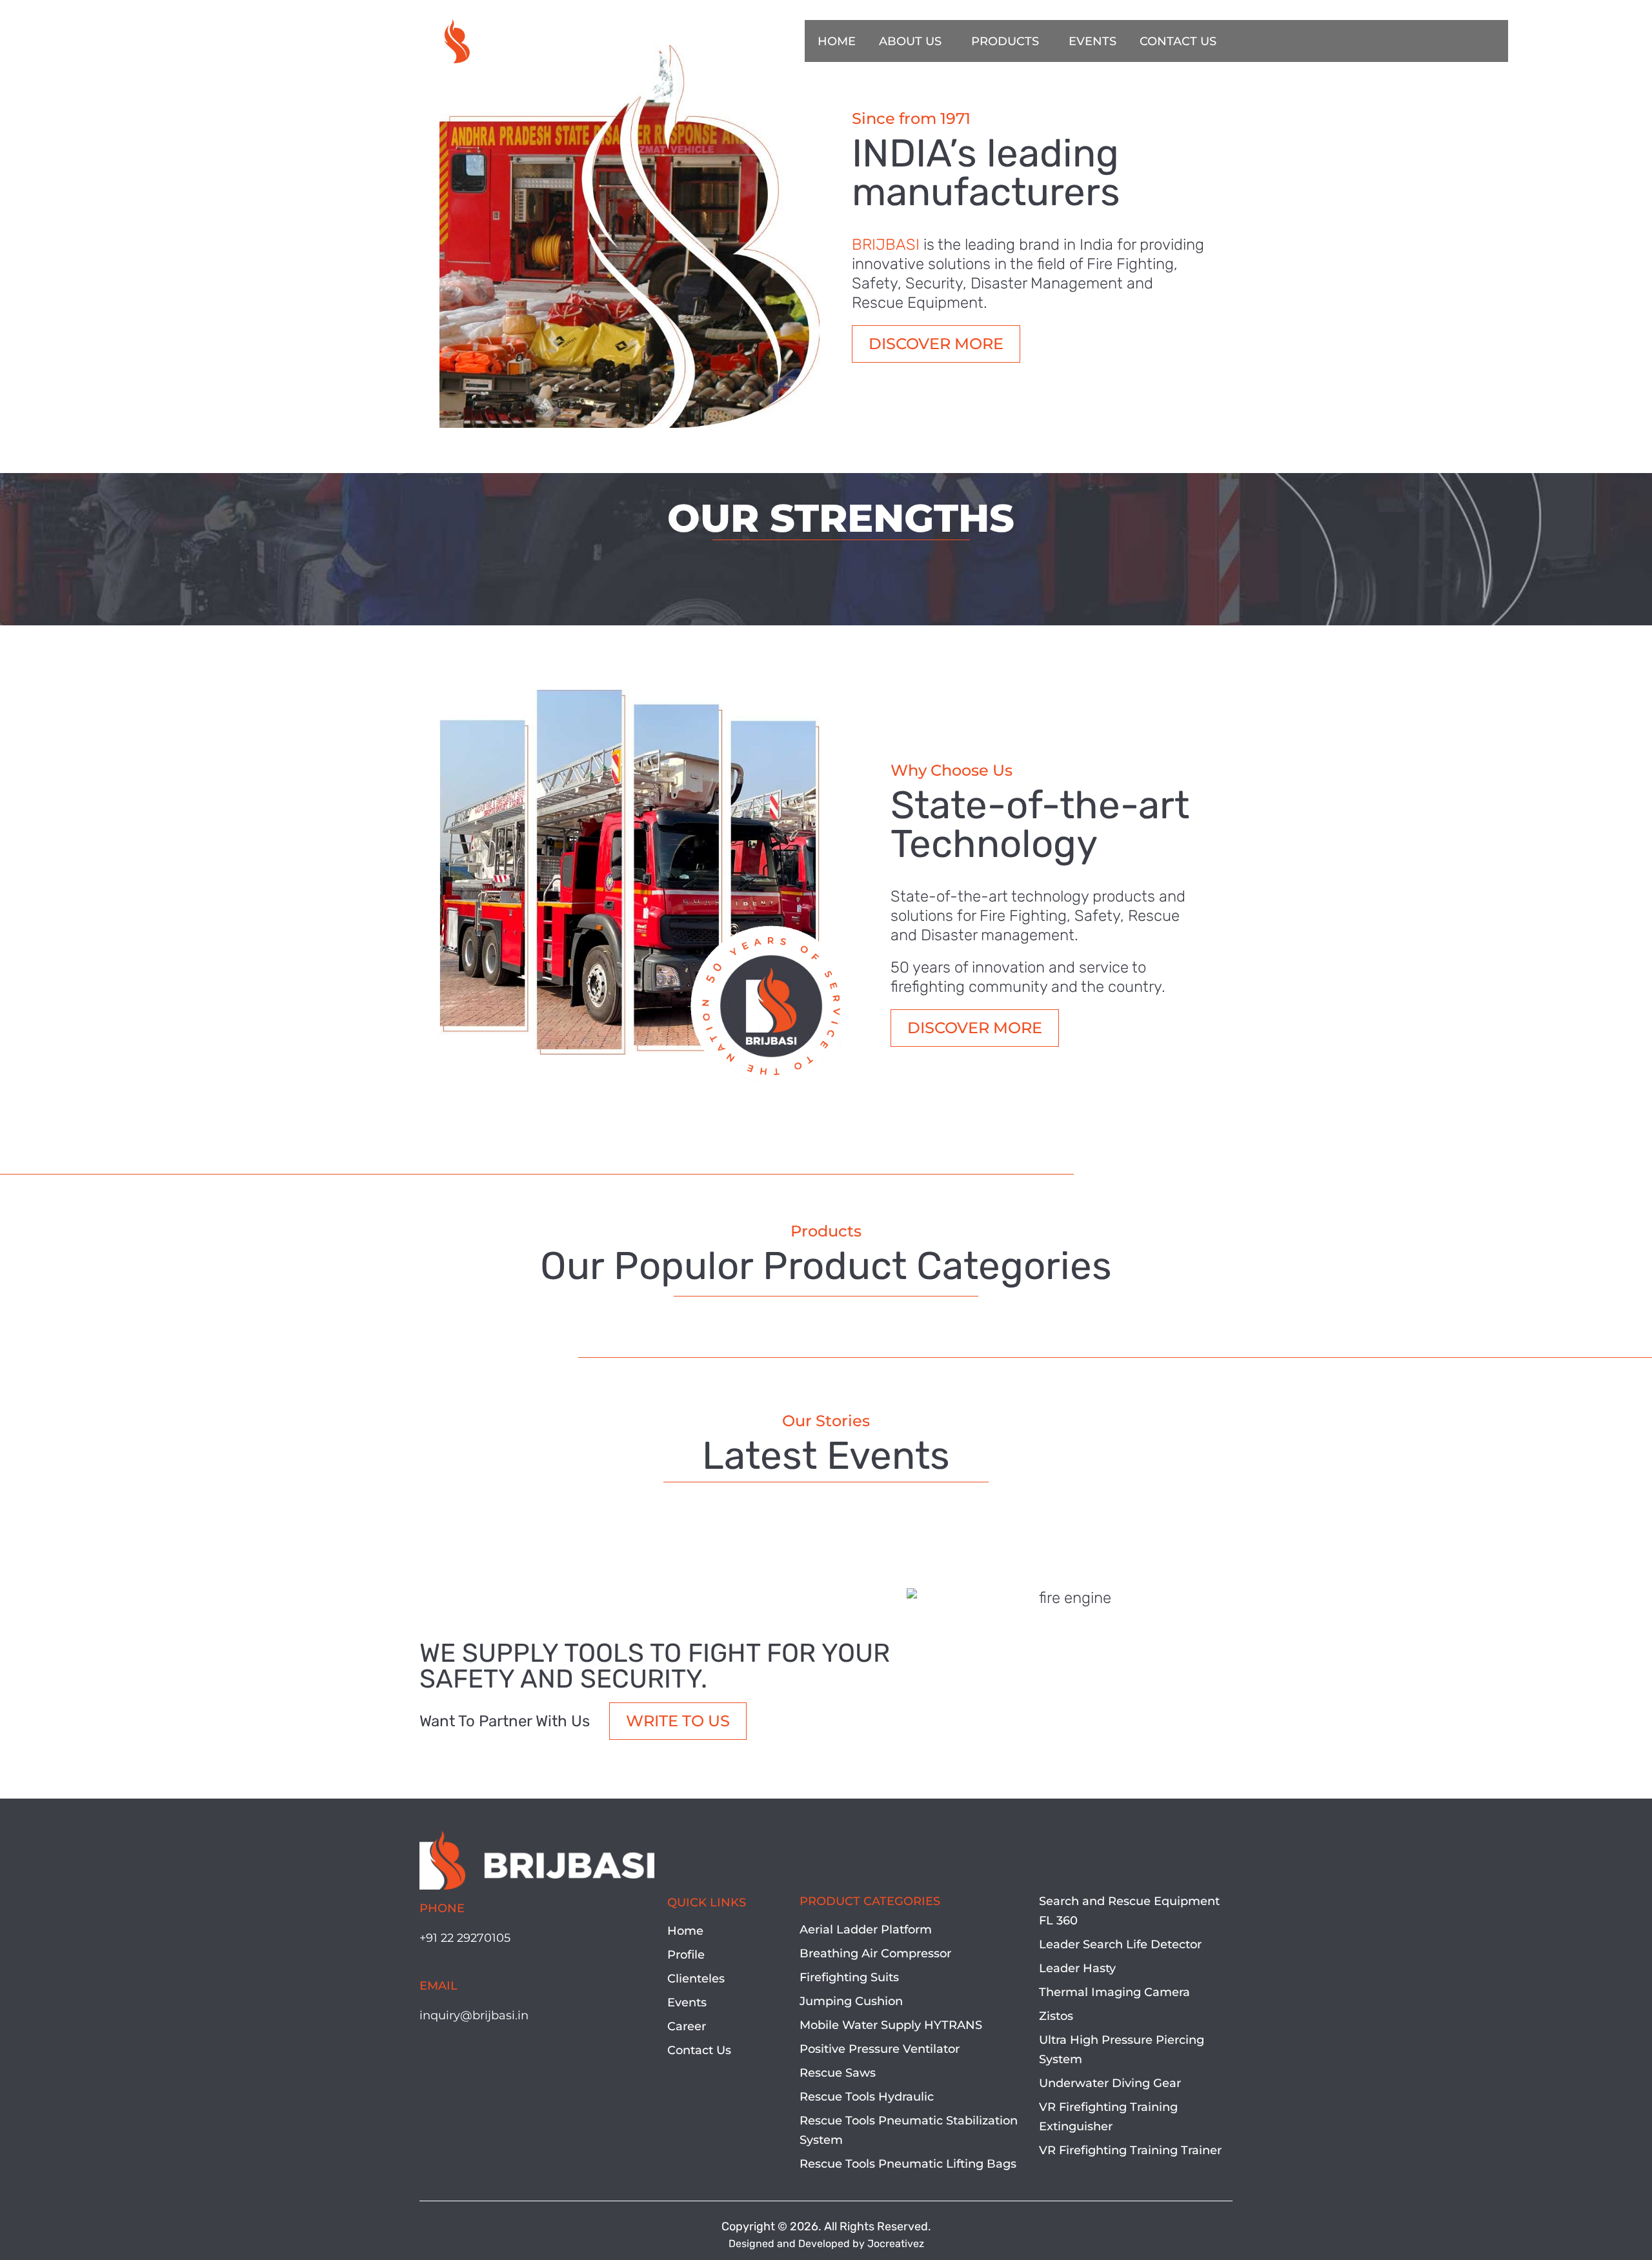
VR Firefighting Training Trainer (1130, 2150)
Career (687, 2026)
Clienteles (696, 1979)
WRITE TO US (678, 1721)
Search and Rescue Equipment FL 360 (1129, 1911)
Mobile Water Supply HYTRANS (891, 2025)
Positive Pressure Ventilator (880, 2049)
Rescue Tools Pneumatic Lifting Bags (908, 2164)
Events (687, 2003)
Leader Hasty (1077, 1968)
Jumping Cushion (851, 2001)
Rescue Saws (838, 2073)
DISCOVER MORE (936, 344)
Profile (686, 1955)
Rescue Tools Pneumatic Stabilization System (909, 2130)
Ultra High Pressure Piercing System (1122, 2050)
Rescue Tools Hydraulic (867, 2097)
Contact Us (699, 2050)
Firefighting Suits (849, 1977)
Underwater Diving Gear (1110, 2083)
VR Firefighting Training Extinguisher (1108, 2117)
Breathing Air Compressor (875, 1953)
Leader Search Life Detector (1120, 1944)
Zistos (1056, 2016)
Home (685, 1931)
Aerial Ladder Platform (866, 1930)
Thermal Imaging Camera (1114, 1992)
